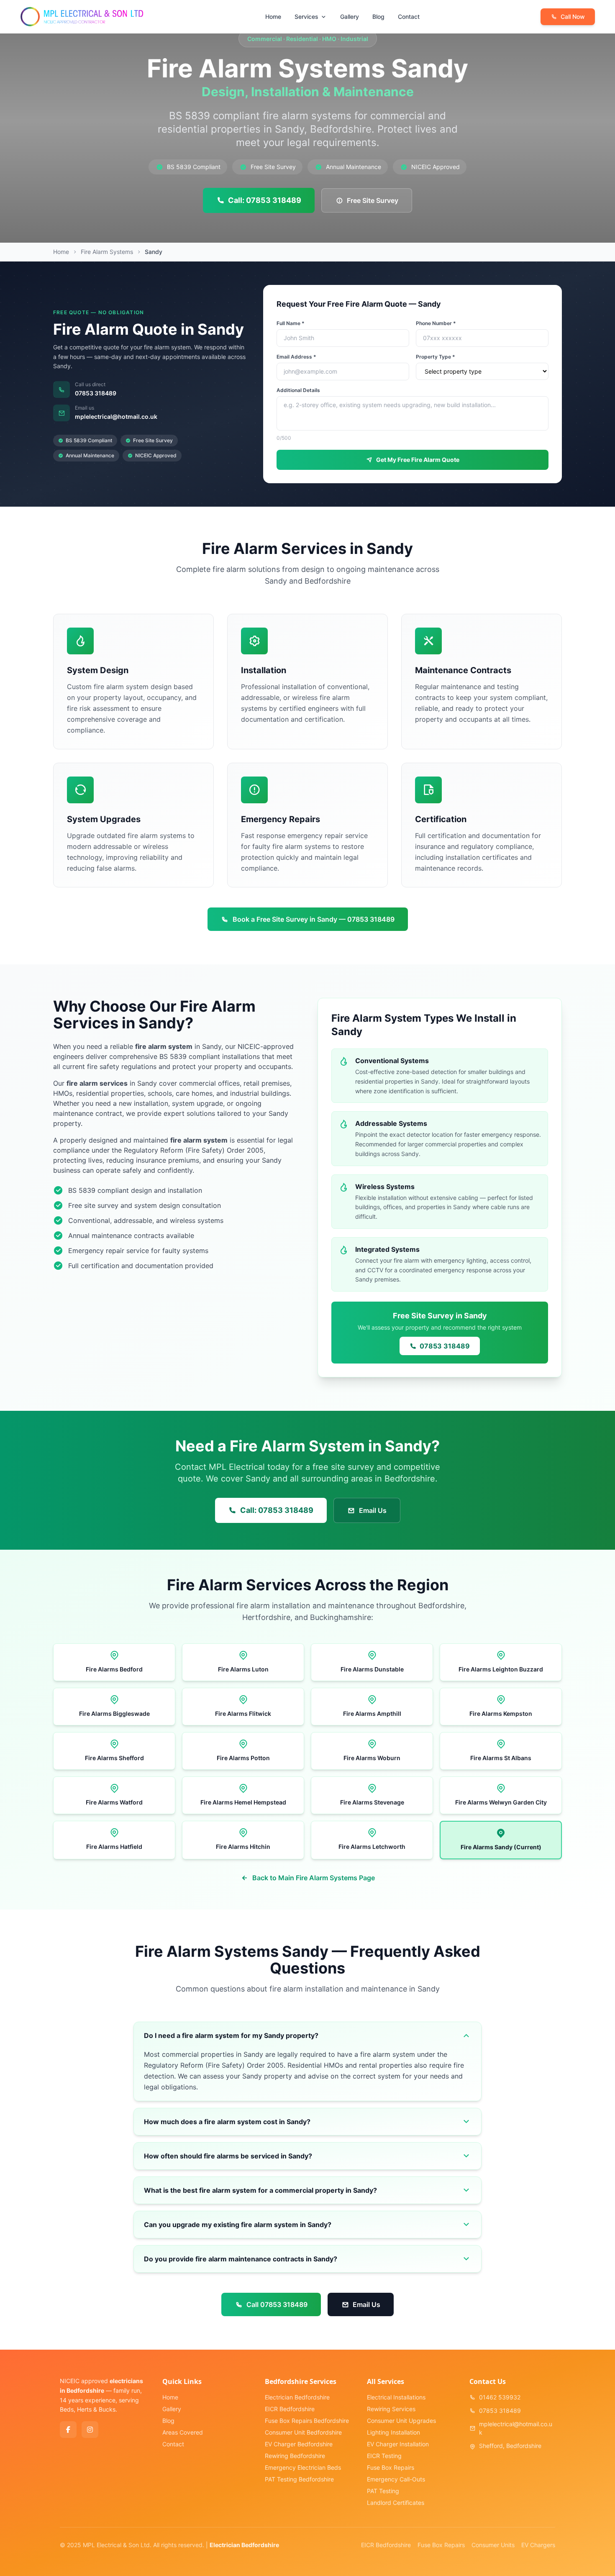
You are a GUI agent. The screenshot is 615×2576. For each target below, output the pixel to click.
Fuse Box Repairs (391, 2467)
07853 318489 (96, 393)
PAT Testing (383, 2491)
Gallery (350, 17)
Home (273, 17)
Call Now (573, 17)
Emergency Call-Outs (396, 2479)
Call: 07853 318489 (265, 200)
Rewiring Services (391, 2409)
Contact (409, 17)
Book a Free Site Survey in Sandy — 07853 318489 (314, 919)
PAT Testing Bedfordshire (299, 2479)
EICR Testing (384, 2456)
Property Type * (436, 357)
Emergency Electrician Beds (303, 2467)
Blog (378, 17)
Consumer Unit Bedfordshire (303, 2432)
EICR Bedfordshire (290, 2409)
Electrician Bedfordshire (297, 2397)
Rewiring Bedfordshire (295, 2456)
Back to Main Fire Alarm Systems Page (314, 1878)
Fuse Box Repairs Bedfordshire (307, 2421)
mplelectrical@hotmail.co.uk (116, 417)
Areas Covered (183, 2432)
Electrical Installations (396, 2397)
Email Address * (296, 357)
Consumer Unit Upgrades (401, 2421)
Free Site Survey (373, 200)
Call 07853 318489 (277, 2304)
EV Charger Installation (398, 2444)
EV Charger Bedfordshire (299, 2444)
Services (306, 17)
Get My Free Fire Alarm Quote (418, 460)
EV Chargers (538, 2545)
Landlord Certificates (396, 2503)
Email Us (373, 1510)
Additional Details (298, 390)
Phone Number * (436, 323)
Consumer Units (493, 2545)
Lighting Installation (393, 2432)
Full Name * (291, 323)
